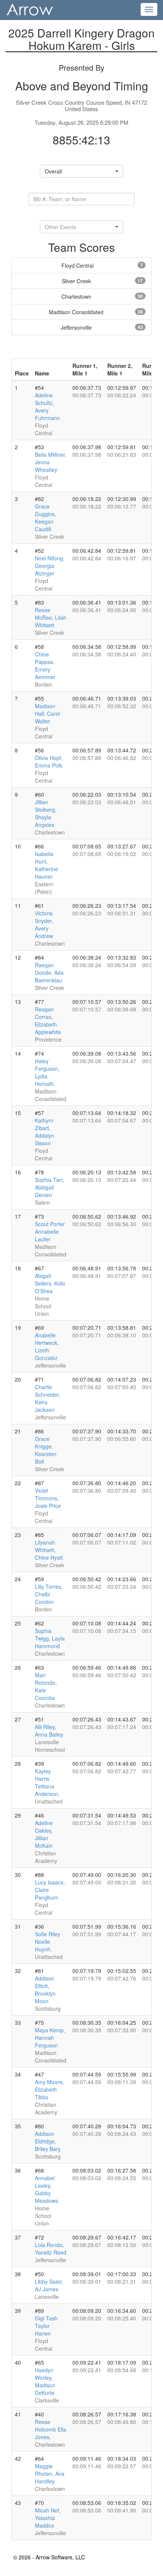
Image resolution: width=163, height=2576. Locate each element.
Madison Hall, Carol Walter (47, 713)
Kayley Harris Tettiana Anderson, (47, 1782)
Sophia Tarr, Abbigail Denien (49, 1187)
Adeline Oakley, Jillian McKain (44, 1834)
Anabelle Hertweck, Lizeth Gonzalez (47, 1346)
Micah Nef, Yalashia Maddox (48, 2518)
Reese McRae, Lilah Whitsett (51, 617)
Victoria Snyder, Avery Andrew (44, 924)
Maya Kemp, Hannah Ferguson (50, 2038)
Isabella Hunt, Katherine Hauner (46, 865)
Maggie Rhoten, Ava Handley (50, 2474)
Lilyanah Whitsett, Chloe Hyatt (49, 1550)
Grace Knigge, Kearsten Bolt (46, 1450)
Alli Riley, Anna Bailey (49, 1731)
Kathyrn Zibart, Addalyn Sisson (45, 1132)
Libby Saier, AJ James (49, 2285)
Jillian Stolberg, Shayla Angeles (46, 813)
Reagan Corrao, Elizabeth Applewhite (48, 1020)
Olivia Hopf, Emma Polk (49, 761)
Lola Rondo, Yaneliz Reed (51, 2249)
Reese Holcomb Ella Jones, (51, 2429)
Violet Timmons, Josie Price (48, 1498)
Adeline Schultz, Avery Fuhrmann (47, 406)
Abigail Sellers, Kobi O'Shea (50, 1283)
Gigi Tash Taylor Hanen (46, 2326)
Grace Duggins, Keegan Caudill (45, 518)
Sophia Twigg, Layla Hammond (50, 1638)
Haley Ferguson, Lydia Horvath (47, 1072)
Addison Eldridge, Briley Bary (48, 2141)
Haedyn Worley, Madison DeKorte (45, 2381)
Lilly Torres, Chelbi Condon (49, 1594)
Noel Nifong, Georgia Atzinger (50, 566)
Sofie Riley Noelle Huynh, (48, 1942)
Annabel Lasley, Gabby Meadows (46, 2189)
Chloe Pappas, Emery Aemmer (45, 665)
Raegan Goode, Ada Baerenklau (49, 972)
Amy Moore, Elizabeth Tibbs (49, 2089)
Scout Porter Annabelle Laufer (50, 1231)
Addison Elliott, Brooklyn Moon (45, 1990)
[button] (81, 171)
